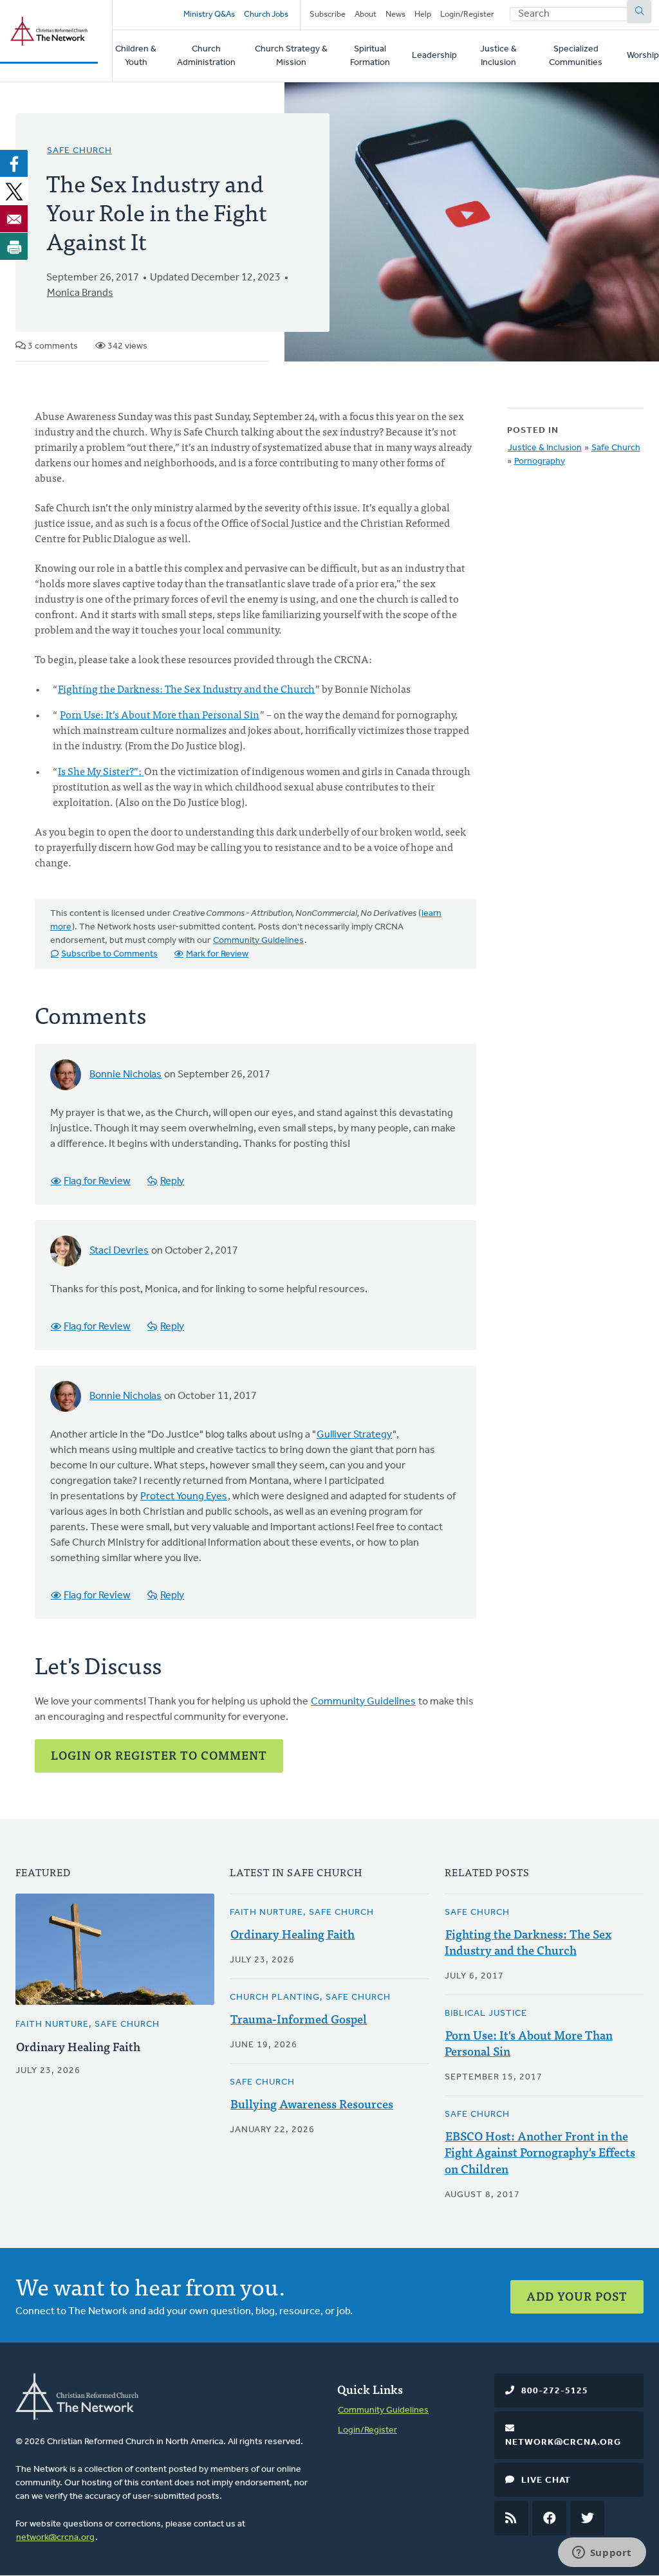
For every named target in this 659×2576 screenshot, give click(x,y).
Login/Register (467, 14)
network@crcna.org (55, 2538)
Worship (643, 56)
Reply (172, 1182)
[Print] (14, 246)
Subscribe (328, 14)
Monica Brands (80, 293)
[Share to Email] (14, 219)
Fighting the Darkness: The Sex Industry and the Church (186, 688)
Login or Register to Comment (159, 1755)
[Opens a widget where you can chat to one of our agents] (602, 2553)
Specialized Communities (576, 56)
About (366, 14)
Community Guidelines (258, 941)
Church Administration (206, 56)
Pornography (540, 461)
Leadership (434, 56)
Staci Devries (119, 1251)
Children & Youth (136, 56)
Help (423, 14)
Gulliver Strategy (354, 1435)
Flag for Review (97, 1182)
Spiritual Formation (370, 56)
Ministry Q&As (209, 14)
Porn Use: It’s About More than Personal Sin (160, 714)
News (395, 14)
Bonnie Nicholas (125, 1075)
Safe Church (79, 151)
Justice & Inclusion (498, 56)
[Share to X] (14, 191)
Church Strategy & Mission (291, 56)
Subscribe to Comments (109, 954)
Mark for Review (217, 954)
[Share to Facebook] (14, 163)
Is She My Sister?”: (101, 771)
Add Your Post (577, 2296)
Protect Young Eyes (184, 1497)
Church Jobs (266, 14)
